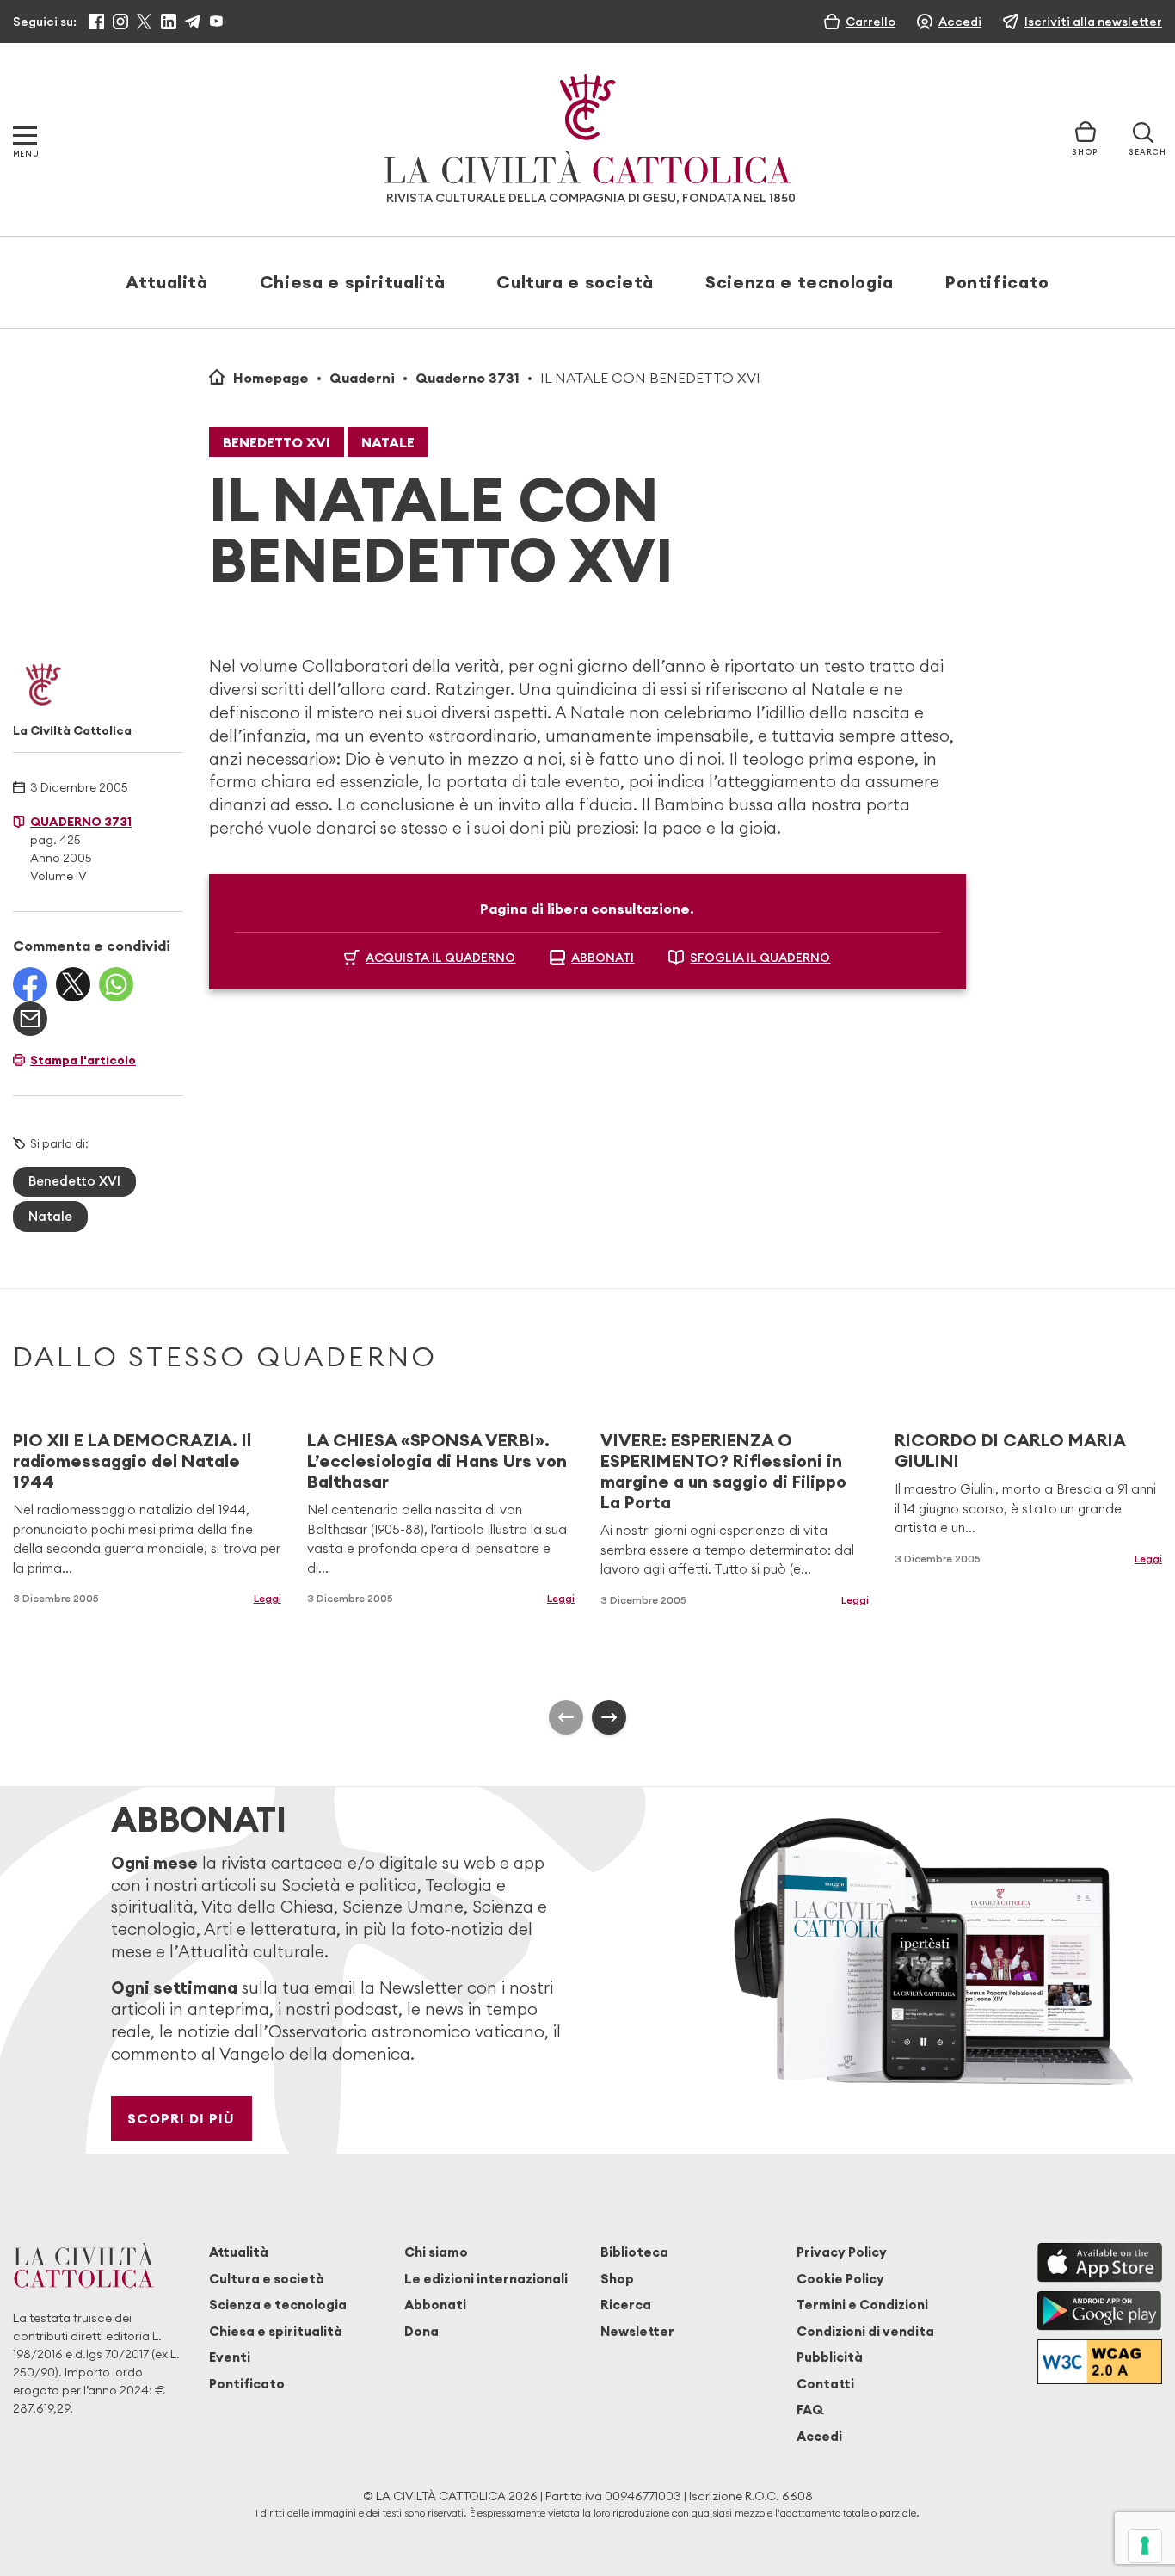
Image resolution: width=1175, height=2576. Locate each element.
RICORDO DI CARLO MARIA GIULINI (1010, 1450)
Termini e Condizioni (862, 2305)
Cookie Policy (840, 2279)
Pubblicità (830, 2357)
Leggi (268, 1598)
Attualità (167, 282)
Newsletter (637, 2331)
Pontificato (997, 282)
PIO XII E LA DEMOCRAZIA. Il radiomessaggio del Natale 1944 (132, 1461)
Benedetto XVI (277, 442)
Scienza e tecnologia (800, 282)
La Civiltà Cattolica (72, 730)
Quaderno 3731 (468, 378)
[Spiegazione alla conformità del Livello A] (1100, 2361)
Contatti (825, 2384)
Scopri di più (181, 2118)
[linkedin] (169, 22)
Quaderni (362, 378)
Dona (421, 2331)
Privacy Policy (842, 2252)
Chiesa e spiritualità (352, 282)
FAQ (810, 2410)
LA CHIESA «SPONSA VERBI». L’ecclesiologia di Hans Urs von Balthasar (437, 1461)
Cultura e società (575, 282)
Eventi (230, 2357)
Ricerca (626, 2305)
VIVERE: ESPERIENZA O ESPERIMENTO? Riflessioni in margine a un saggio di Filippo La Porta (723, 1471)
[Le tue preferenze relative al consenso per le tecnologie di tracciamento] (1145, 2546)
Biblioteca (634, 2252)
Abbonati (435, 2305)
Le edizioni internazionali (486, 2279)
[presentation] (566, 1717)
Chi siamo (436, 2252)
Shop (617, 2279)
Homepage (271, 378)
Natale (388, 442)
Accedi (819, 2436)
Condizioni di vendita (865, 2331)
